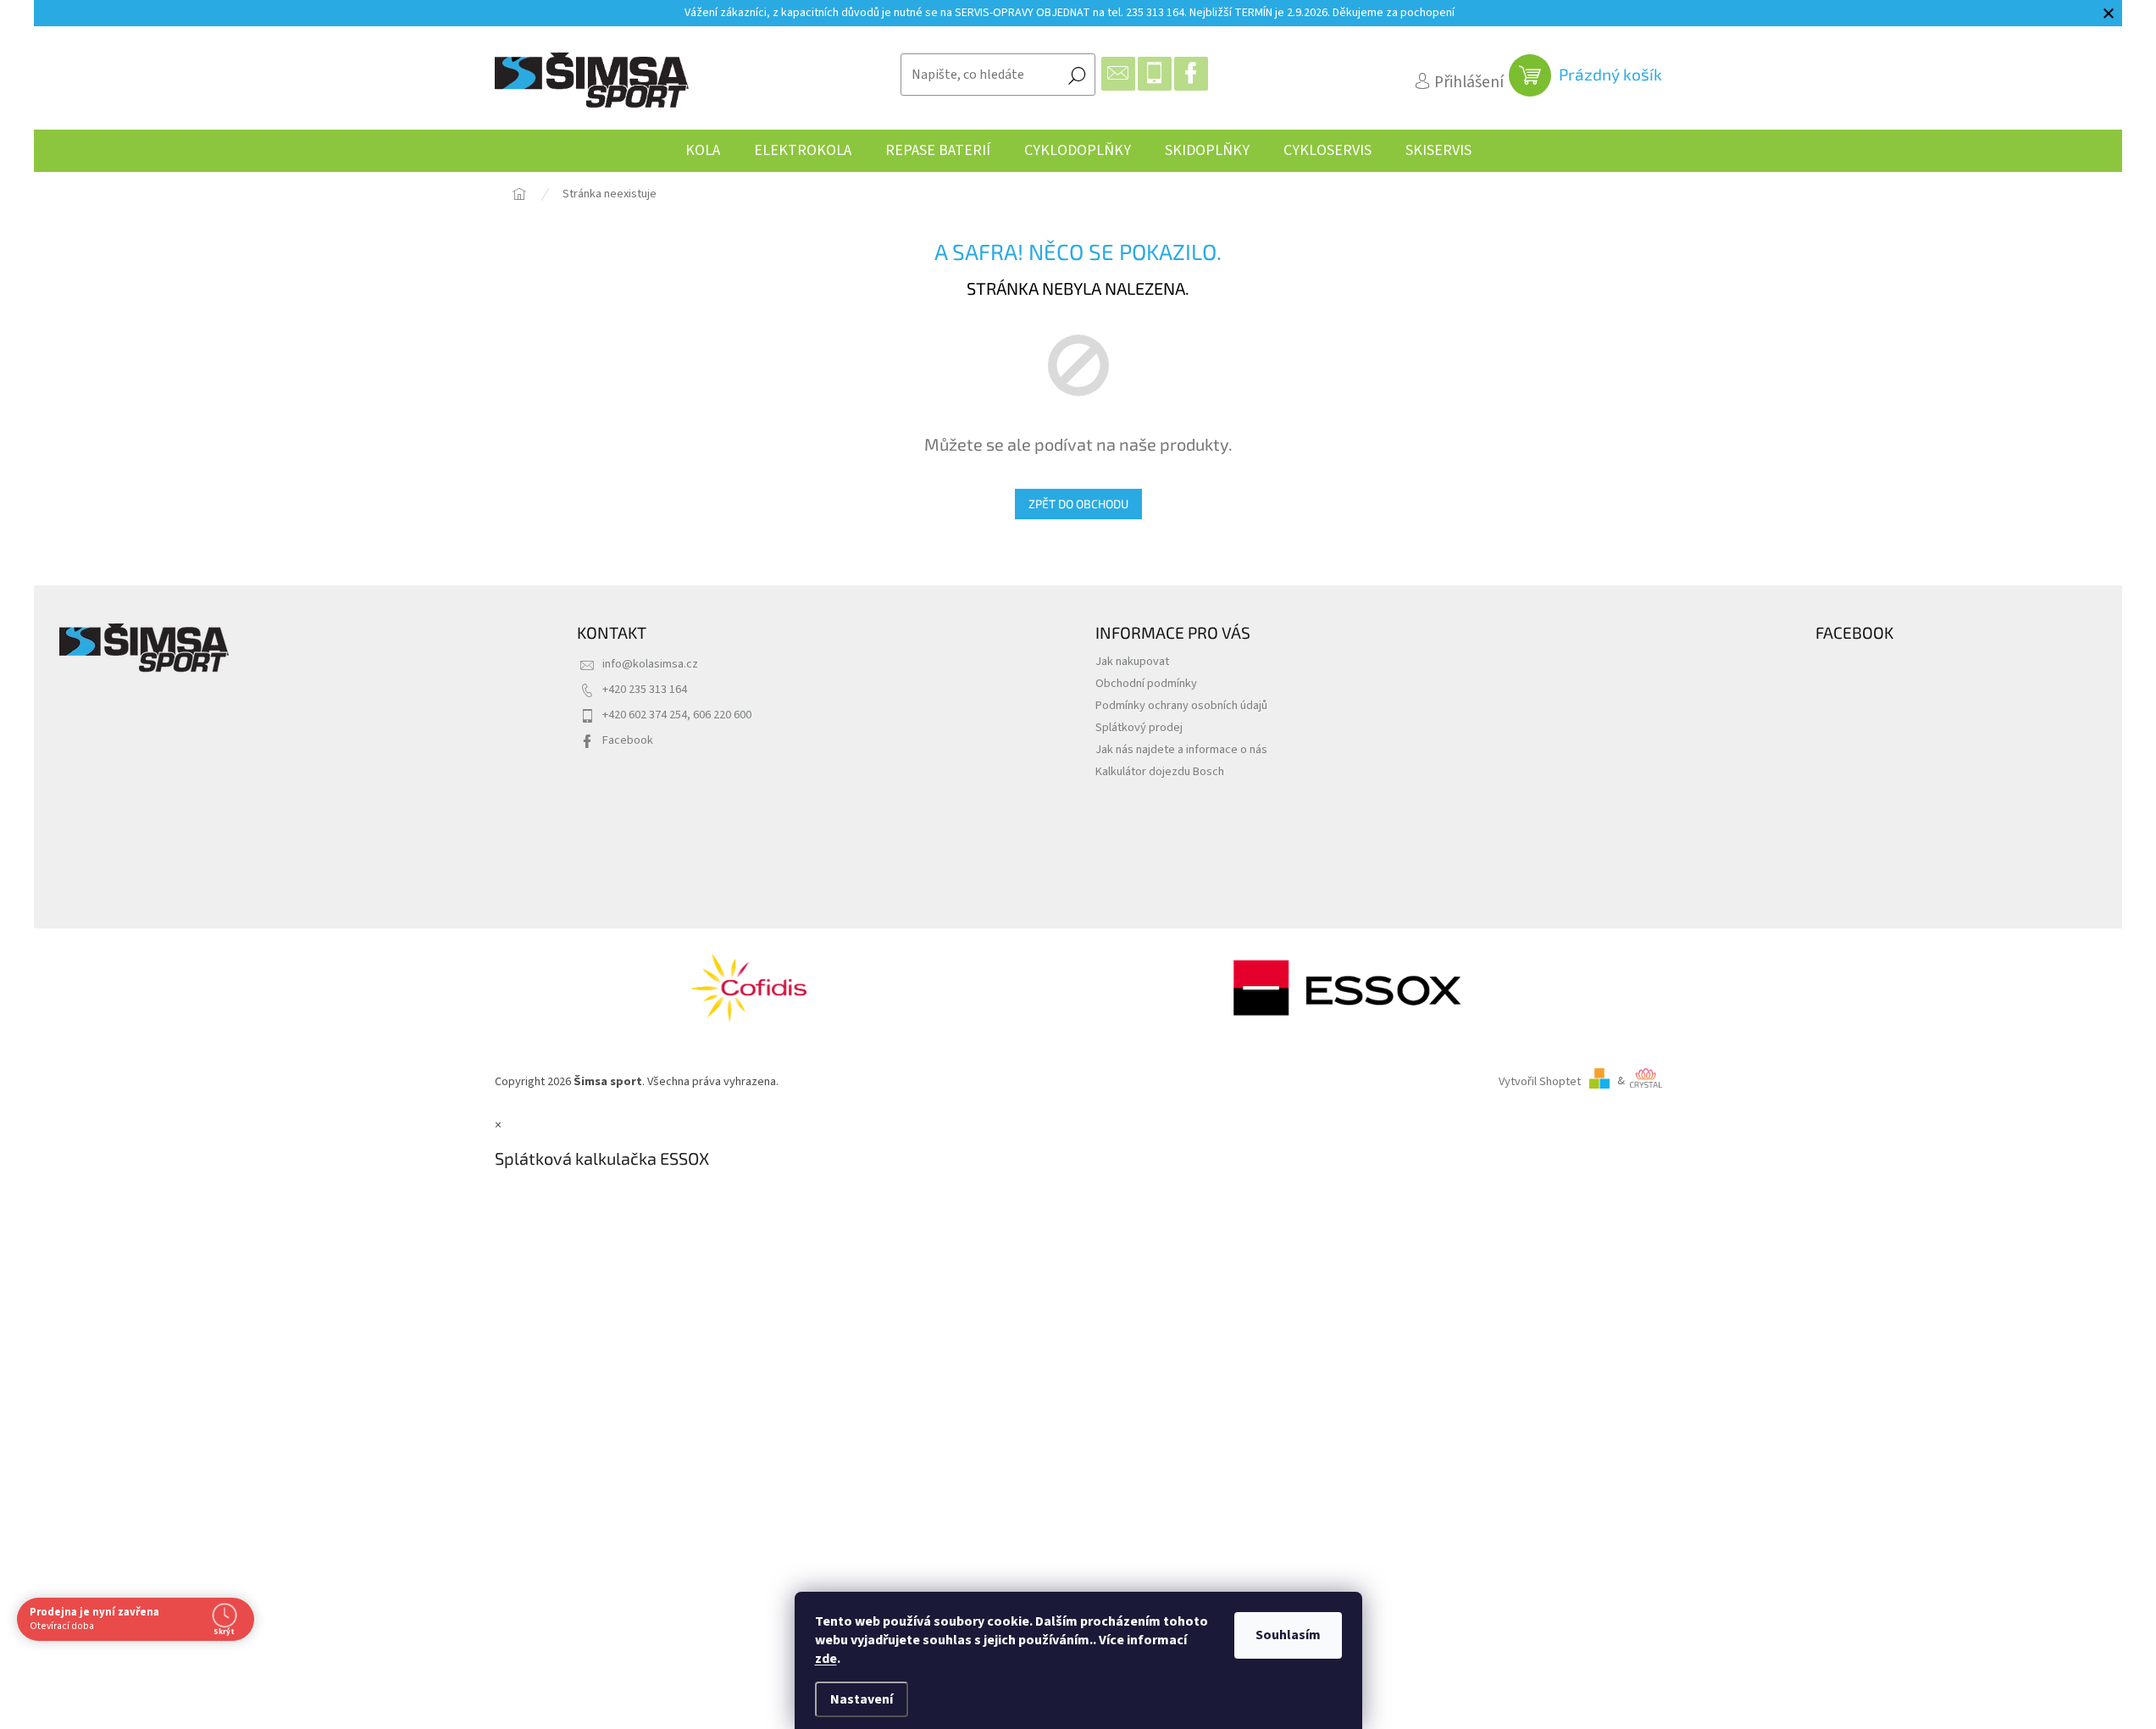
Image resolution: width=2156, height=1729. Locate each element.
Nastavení (862, 1699)
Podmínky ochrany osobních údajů (1181, 705)
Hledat (1077, 75)
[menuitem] (703, 151)
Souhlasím (1288, 1635)
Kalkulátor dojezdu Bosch (1160, 771)
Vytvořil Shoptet (1540, 1081)
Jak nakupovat (1132, 661)
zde (826, 1659)
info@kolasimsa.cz (650, 664)
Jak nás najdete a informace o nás (1181, 749)
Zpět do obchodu (1078, 504)
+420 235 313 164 (645, 689)
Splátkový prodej (1139, 727)
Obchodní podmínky (1146, 683)
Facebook (628, 740)
